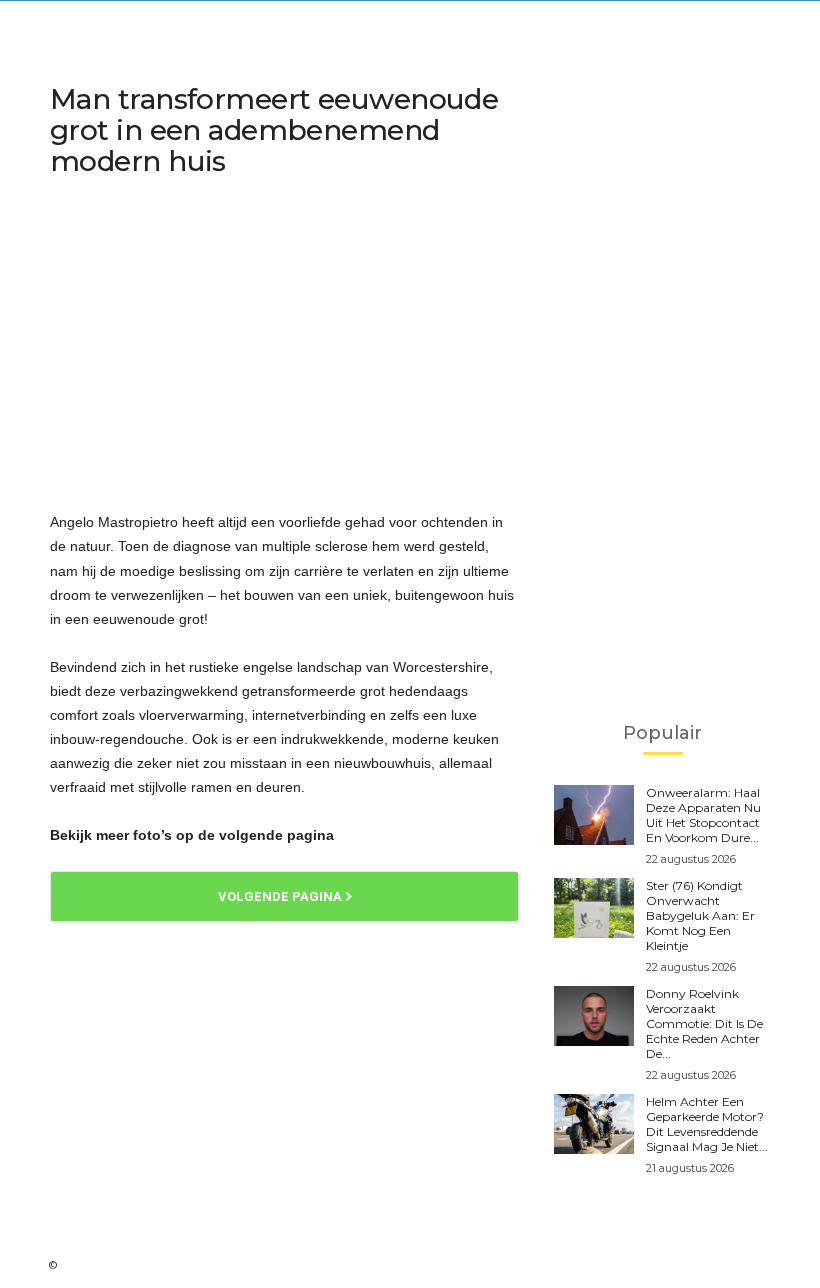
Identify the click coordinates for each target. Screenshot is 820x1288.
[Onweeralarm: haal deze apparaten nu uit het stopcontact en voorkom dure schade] (594, 815)
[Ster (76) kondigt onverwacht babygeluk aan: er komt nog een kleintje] (594, 908)
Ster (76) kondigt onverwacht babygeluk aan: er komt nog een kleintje (700, 915)
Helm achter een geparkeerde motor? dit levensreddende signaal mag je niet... (707, 1124)
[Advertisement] (284, 346)
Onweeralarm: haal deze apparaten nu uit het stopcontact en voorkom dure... (703, 815)
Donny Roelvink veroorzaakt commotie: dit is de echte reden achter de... (704, 1023)
